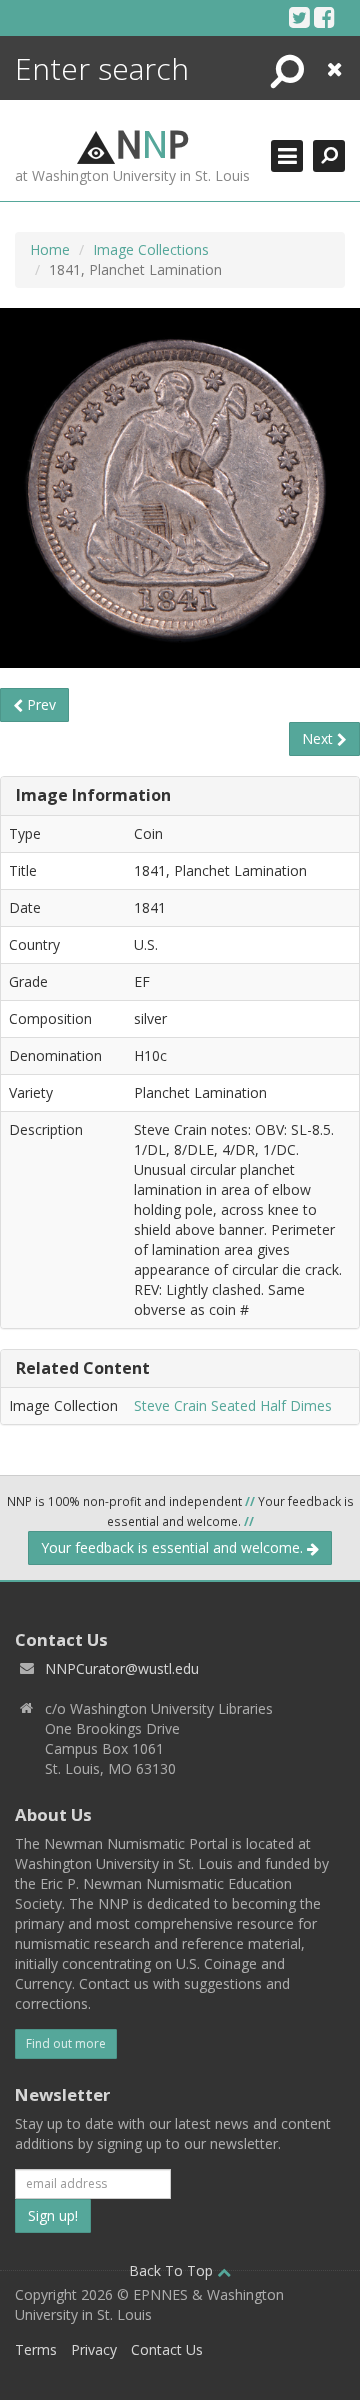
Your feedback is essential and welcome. (174, 1547)
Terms (36, 2349)
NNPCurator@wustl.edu (122, 1668)
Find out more (66, 2043)
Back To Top (173, 2270)
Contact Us (167, 2349)
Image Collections (151, 249)
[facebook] (324, 17)
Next (319, 738)
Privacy (94, 2349)
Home (50, 249)
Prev (39, 704)
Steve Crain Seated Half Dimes (233, 1405)
